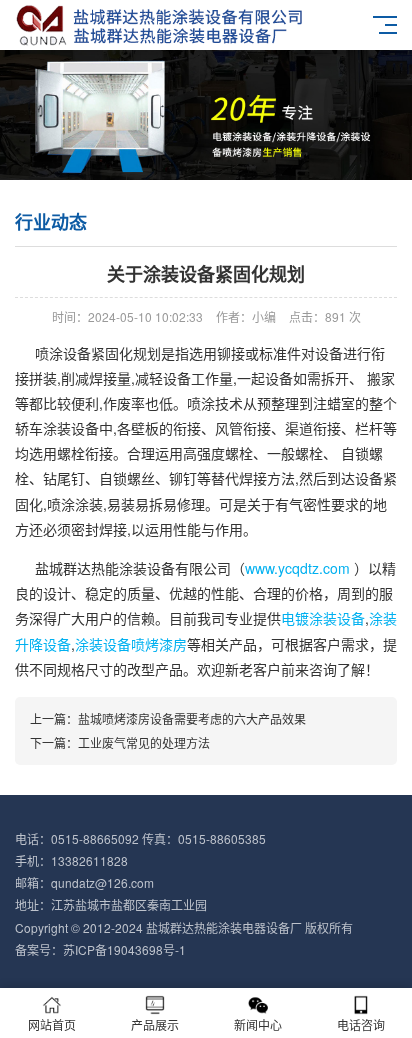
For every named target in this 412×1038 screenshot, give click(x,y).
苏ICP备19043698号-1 (124, 949)
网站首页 (52, 1024)
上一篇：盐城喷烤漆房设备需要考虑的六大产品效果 (168, 718)
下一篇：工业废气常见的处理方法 (120, 742)
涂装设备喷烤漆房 (131, 644)
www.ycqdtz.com (297, 568)
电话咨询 (361, 1024)
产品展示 (155, 1024)
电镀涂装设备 (323, 618)
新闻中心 (258, 1024)
